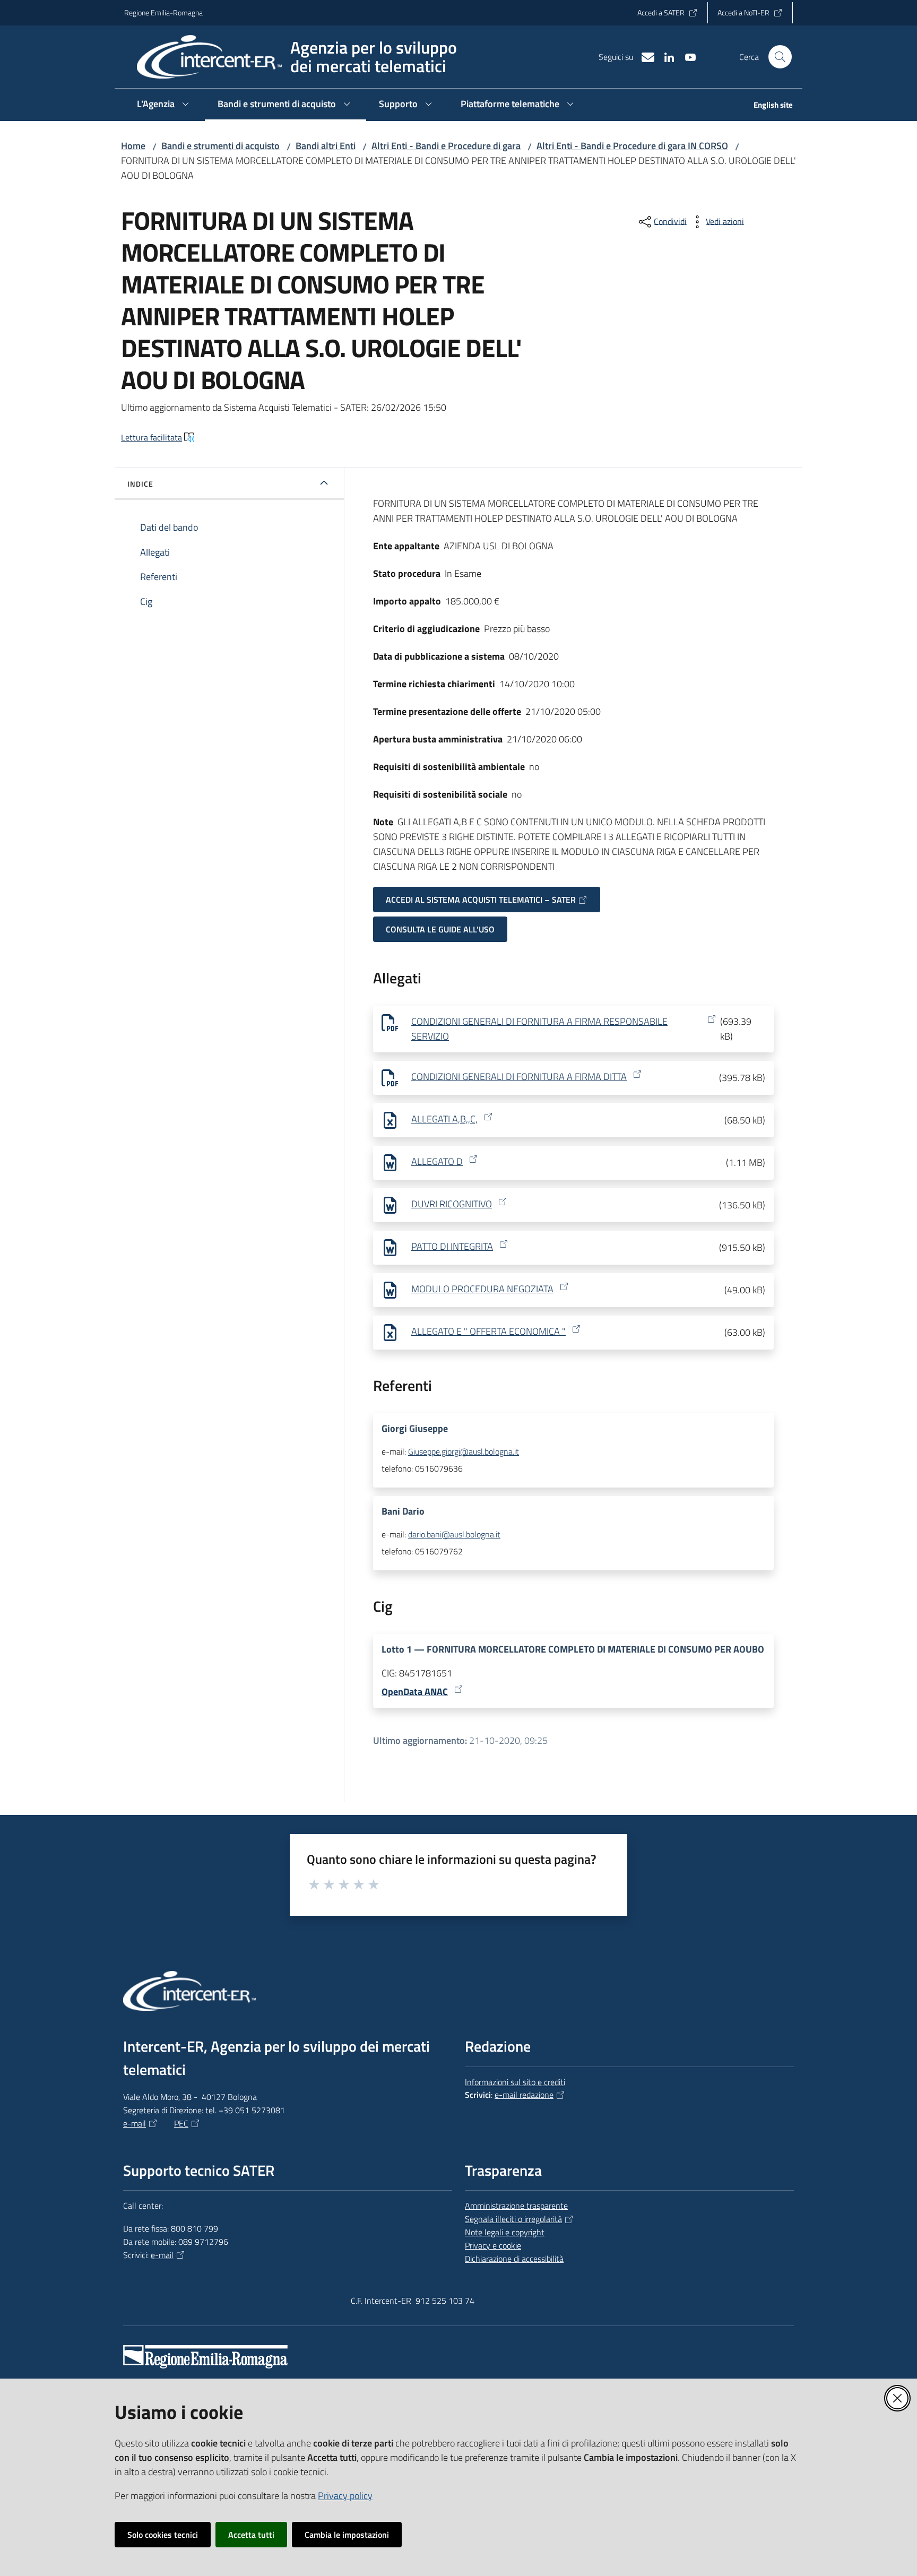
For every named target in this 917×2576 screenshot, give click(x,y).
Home (133, 146)
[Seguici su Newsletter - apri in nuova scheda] (644, 56)
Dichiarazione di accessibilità (514, 2259)
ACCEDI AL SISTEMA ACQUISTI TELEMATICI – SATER (481, 900)
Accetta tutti (251, 2535)
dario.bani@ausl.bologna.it (454, 1534)
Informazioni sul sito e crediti (515, 2082)
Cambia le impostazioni (347, 2535)
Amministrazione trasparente (516, 2206)
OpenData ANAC (415, 1692)
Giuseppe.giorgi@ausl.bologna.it (464, 1451)
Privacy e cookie (493, 2245)
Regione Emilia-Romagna (163, 12)
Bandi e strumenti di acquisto (220, 146)
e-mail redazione (524, 2095)
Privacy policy (345, 2496)
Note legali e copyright (505, 2232)
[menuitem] (767, 106)
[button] (780, 57)
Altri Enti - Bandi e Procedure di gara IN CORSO (632, 146)
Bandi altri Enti (326, 146)
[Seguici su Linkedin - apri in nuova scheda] (665, 56)
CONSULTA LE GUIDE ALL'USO (440, 929)
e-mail (135, 2123)
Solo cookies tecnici (163, 2535)
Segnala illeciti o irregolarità (513, 2219)
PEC (181, 2123)
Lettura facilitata (152, 437)
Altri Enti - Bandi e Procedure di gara (446, 146)
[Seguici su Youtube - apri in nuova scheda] (686, 56)
